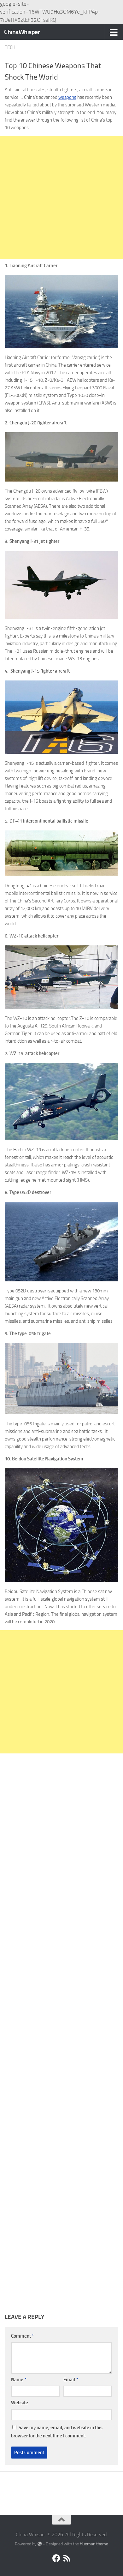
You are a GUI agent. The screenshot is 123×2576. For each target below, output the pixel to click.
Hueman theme (94, 2544)
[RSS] (67, 2558)
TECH (10, 47)
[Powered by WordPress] (40, 2544)
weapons (67, 97)
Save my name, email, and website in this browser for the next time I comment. (57, 2432)
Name (19, 2380)
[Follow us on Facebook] (56, 2558)
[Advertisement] (61, 198)
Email (71, 2380)
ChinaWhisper (22, 32)
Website (20, 2403)
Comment (22, 2336)
